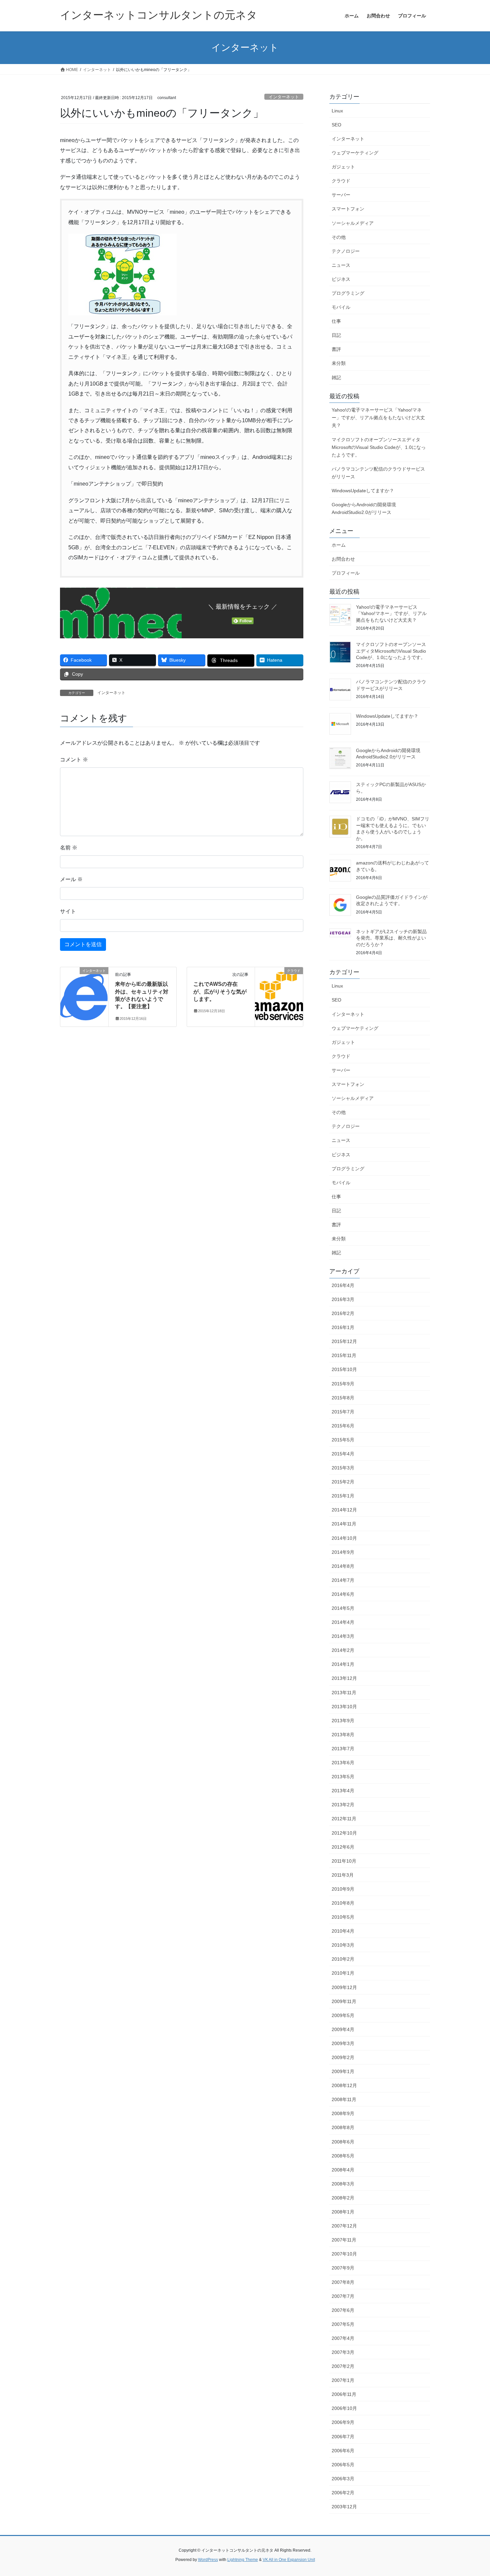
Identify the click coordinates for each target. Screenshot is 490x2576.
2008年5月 (343, 2156)
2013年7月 (343, 1749)
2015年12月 (344, 1341)
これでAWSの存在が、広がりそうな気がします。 (220, 992)
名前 (69, 848)
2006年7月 (343, 2437)
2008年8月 (343, 2127)
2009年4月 (343, 2029)
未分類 (339, 363)
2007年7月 (343, 2296)
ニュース (341, 265)
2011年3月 (343, 1875)
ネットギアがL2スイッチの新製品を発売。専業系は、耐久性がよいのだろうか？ (391, 938)
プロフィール (346, 573)
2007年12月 (344, 2226)
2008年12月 (344, 2085)
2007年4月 (343, 2338)
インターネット (284, 97)
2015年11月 (344, 1355)
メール (71, 879)
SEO (336, 125)
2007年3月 (343, 2352)
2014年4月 (343, 1622)
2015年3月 (343, 1468)
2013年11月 (344, 1693)
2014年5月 (343, 1608)
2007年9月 (343, 2268)
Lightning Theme (243, 2560)
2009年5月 (343, 2015)
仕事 (336, 321)
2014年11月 (344, 1524)
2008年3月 (343, 2184)
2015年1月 (343, 1496)
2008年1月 (343, 2212)
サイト (68, 911)
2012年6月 (343, 1847)
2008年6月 (343, 2142)
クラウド (341, 181)
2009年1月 (343, 2071)
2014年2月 (343, 1650)
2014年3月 (343, 1636)
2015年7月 (343, 1412)
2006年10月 (344, 2408)
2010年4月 (343, 1931)
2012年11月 (344, 1819)
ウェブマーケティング (355, 153)
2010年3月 (343, 1945)
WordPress (208, 2560)
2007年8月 (343, 2282)
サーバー (341, 195)
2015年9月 (343, 1384)
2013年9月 (343, 1721)
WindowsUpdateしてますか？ (363, 491)
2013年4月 (343, 1791)
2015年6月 (343, 1426)
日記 (336, 335)
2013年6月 (343, 1763)
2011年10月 (344, 1861)
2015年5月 (343, 1440)
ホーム (339, 545)
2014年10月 (344, 1538)
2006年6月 (343, 2451)
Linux (337, 111)
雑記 (336, 378)
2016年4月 (343, 1285)
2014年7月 (343, 1580)
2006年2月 (343, 2493)
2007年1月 (343, 2380)
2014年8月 (343, 1566)
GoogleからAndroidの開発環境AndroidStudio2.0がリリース (364, 508)
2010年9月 (343, 1889)
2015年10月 (344, 1369)
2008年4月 (343, 2170)
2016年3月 (343, 1299)
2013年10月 (344, 1707)
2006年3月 (343, 2479)
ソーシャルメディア (353, 223)
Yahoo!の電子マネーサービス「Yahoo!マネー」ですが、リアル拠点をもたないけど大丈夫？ (378, 418)
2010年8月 (343, 1903)
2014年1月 (343, 1664)
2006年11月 (344, 2394)
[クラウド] (279, 992)
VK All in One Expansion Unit (289, 2560)
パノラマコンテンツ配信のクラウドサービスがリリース (378, 473)
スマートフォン (348, 209)
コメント (74, 760)
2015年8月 (343, 1398)
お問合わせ (343, 559)
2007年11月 (344, 2240)
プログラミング (348, 293)
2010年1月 (343, 1973)
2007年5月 (343, 2324)
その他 (339, 237)
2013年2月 (343, 1805)
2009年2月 (343, 2057)
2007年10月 (344, 2254)
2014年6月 (343, 1594)
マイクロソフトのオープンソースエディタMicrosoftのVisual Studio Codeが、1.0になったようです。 (379, 447)
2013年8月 (343, 1735)
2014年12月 (344, 1510)
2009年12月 (344, 1987)
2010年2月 (343, 1959)
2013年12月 (344, 1678)
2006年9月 (343, 2422)
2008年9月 (343, 2113)
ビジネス (341, 279)
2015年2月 (343, 1482)
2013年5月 (343, 1777)
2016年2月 (343, 1313)
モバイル (341, 307)
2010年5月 (343, 1917)
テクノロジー (346, 251)
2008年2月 (343, 2198)
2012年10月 (344, 1833)
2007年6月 (343, 2310)
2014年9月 (343, 1552)
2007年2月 (343, 2366)
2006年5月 (343, 2465)
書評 (336, 349)
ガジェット (343, 167)
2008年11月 (344, 2099)
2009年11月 (344, 2001)
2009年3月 (343, 2043)
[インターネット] (84, 992)
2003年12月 (344, 2507)
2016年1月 (343, 1327)
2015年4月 (343, 1454)
